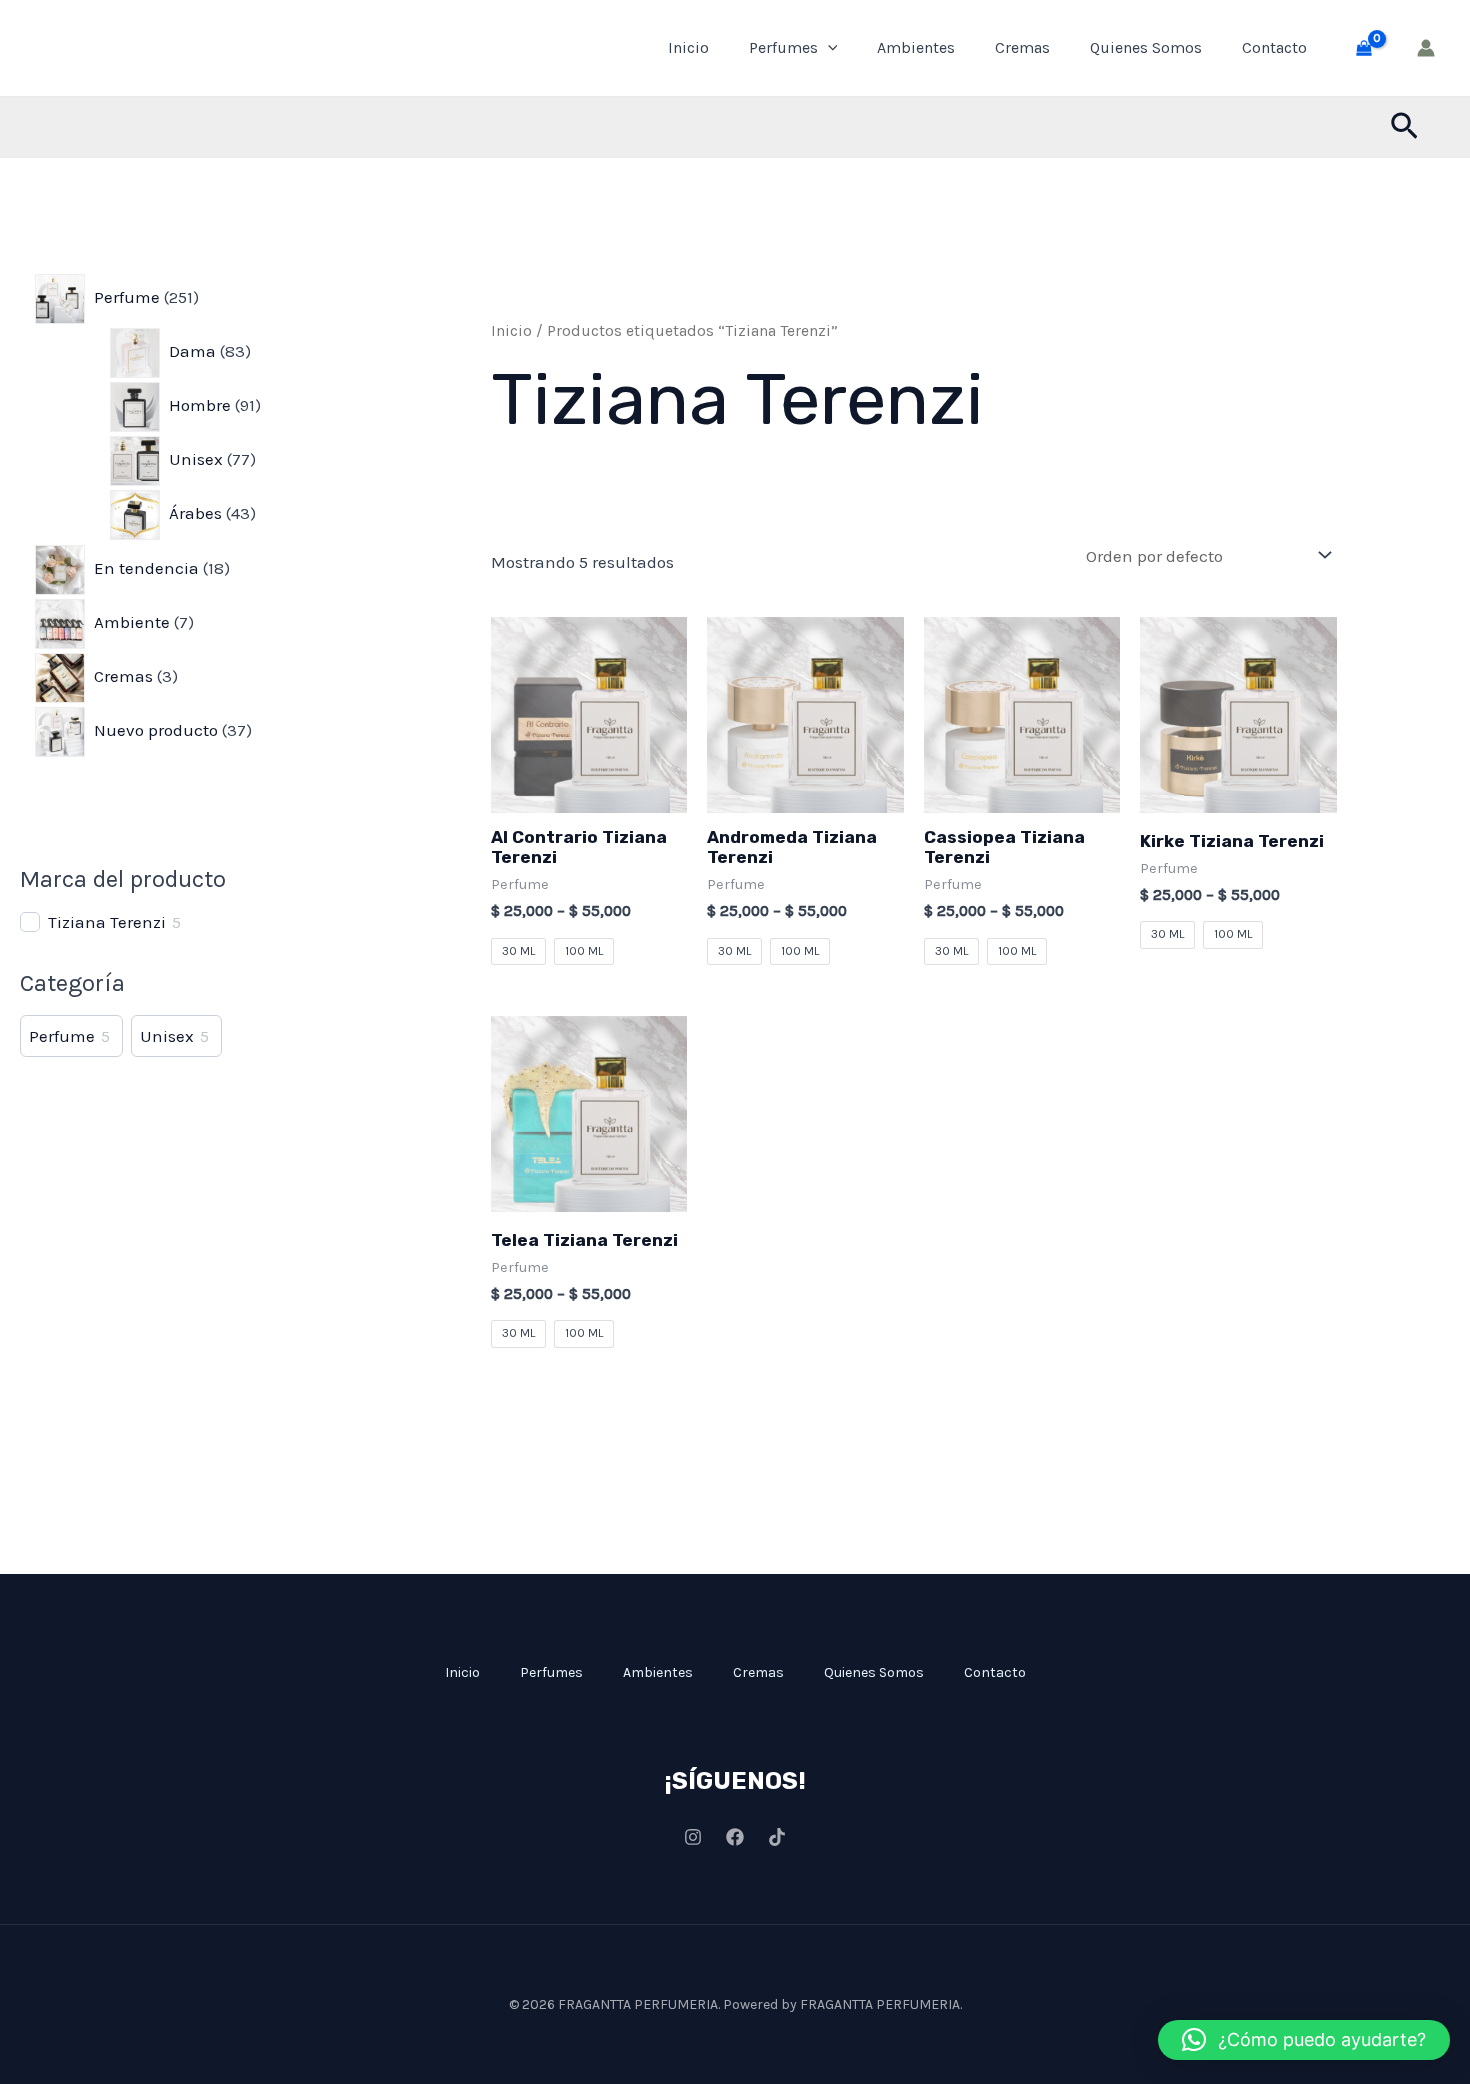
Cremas (1022, 47)
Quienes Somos (1146, 47)
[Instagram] (693, 1837)
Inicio (688, 47)
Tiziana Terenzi (107, 922)
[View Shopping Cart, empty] (1364, 48)
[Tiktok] (777, 1837)
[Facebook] (735, 1837)
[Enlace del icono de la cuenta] (1426, 48)
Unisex (167, 1036)
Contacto (1274, 47)
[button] (828, 48)
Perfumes (783, 47)
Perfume (62, 1036)
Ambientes (916, 47)
